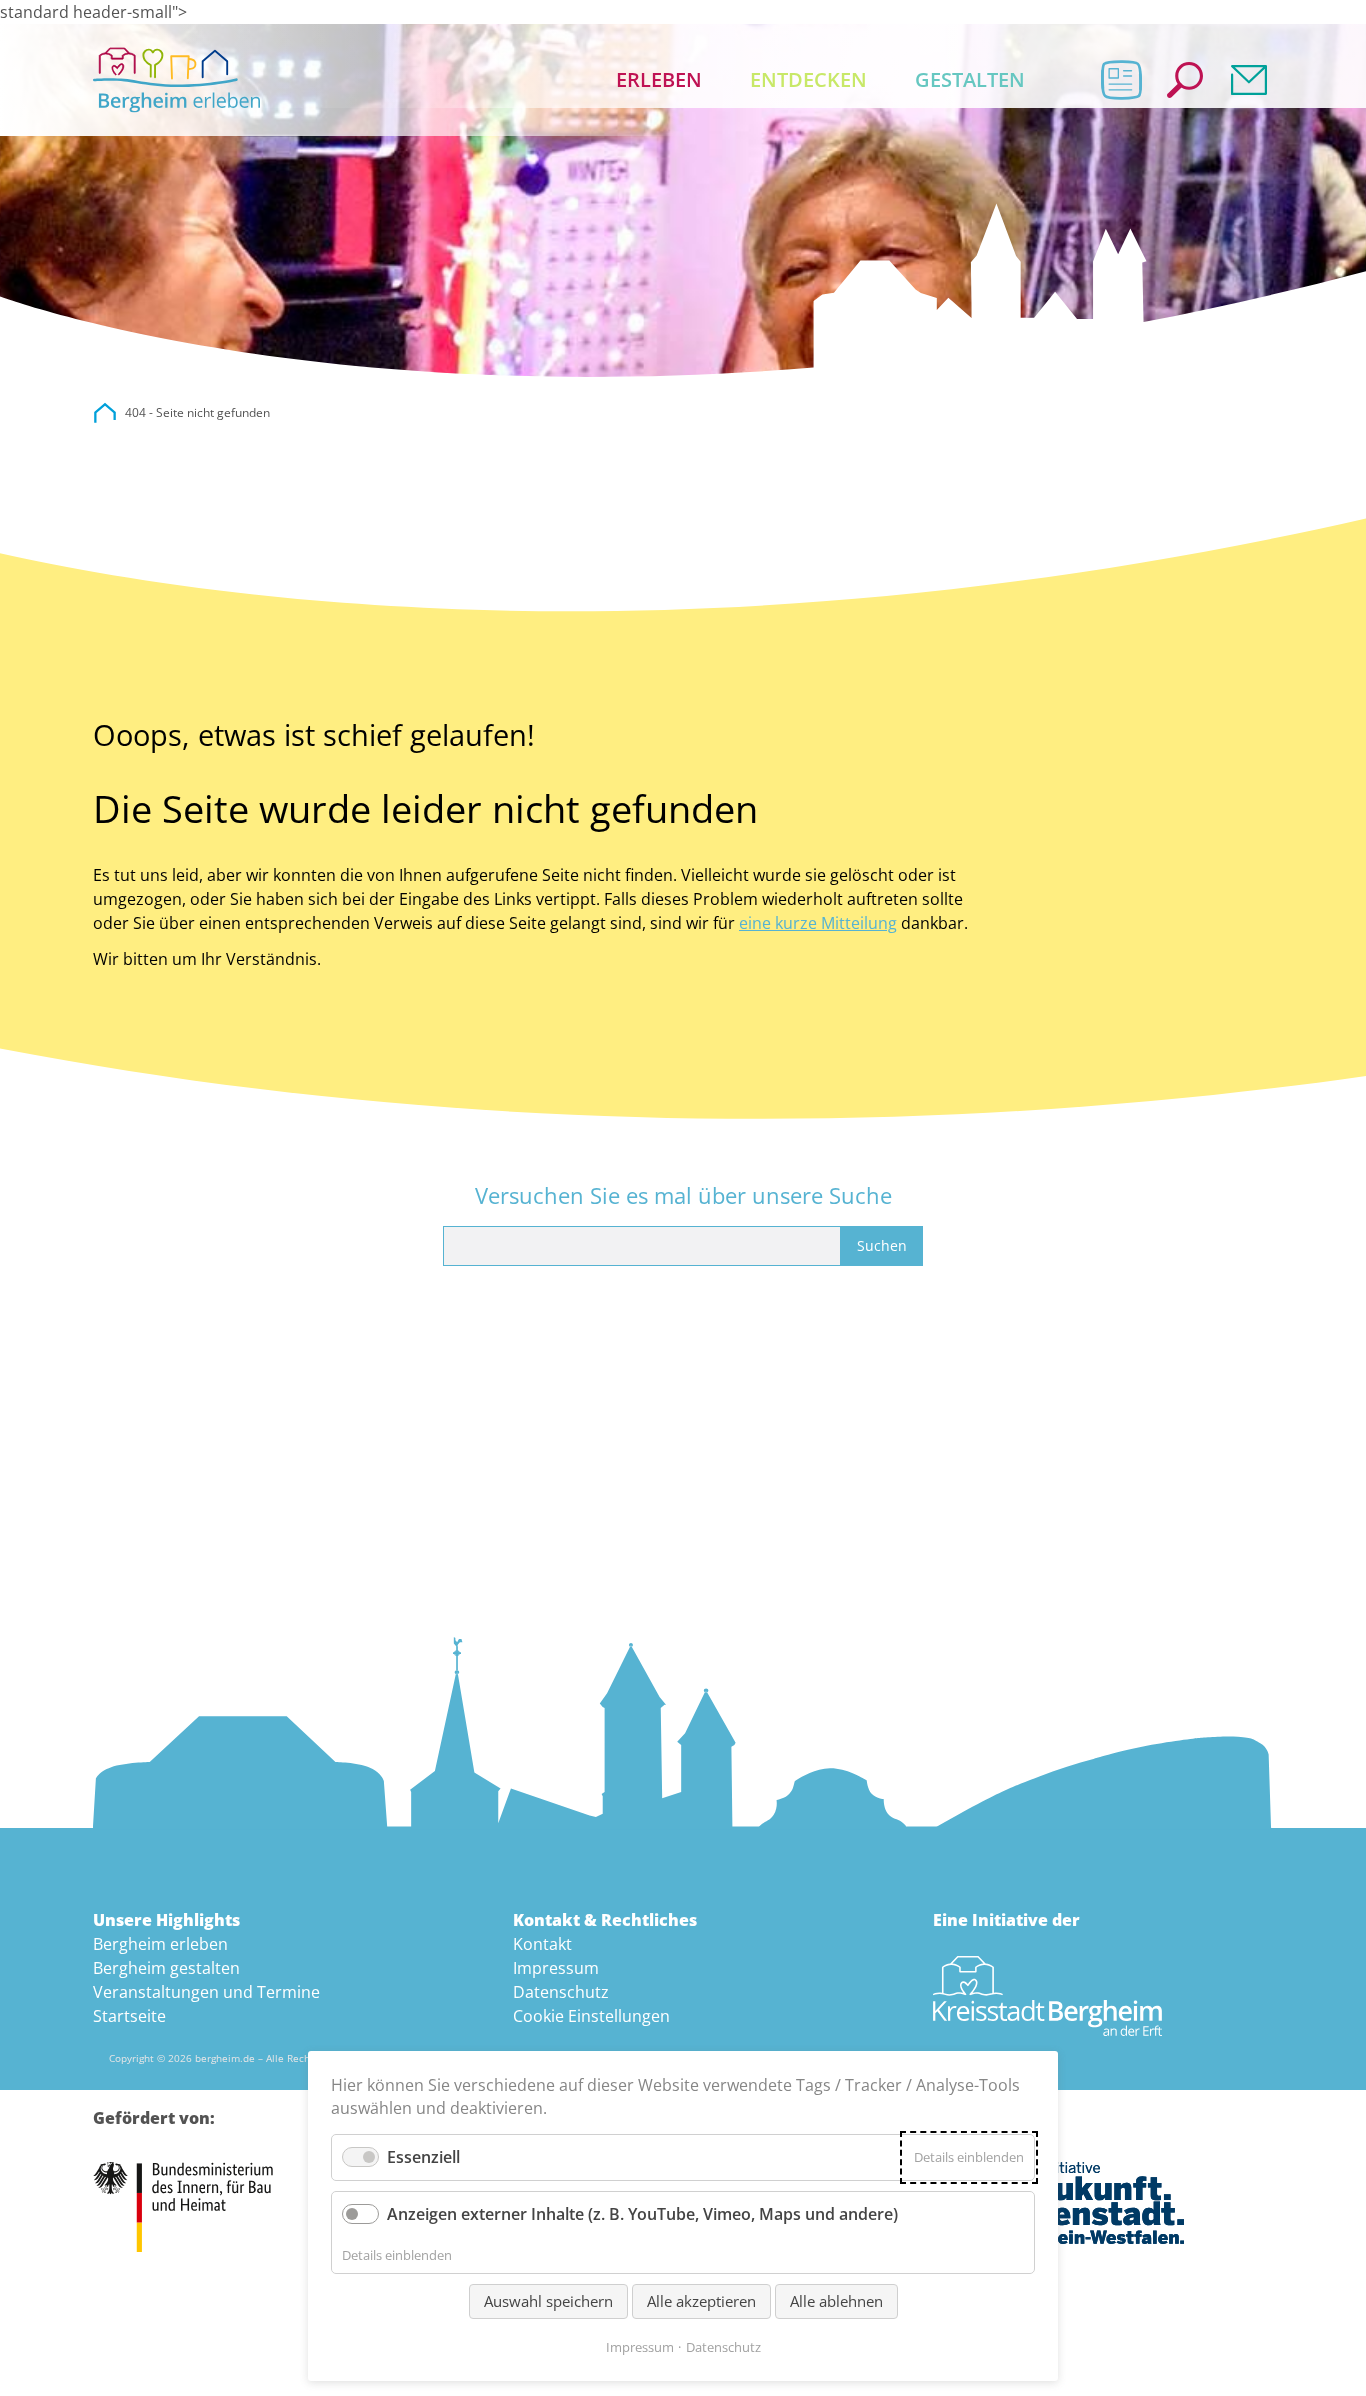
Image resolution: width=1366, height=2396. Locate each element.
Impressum (556, 1968)
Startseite (129, 2016)
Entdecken (808, 79)
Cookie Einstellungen (591, 2016)
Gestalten (970, 79)
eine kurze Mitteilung (818, 923)
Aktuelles (1121, 80)
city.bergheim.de (105, 413)
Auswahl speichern (548, 2301)
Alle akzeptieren (701, 2301)
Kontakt (1249, 80)
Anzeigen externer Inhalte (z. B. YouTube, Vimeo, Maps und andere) (642, 2214)
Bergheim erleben (160, 1944)
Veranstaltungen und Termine (206, 1992)
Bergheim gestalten (166, 1968)
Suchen (882, 1245)
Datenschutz (561, 1992)
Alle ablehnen (836, 2301)
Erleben (659, 79)
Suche (1185, 80)
